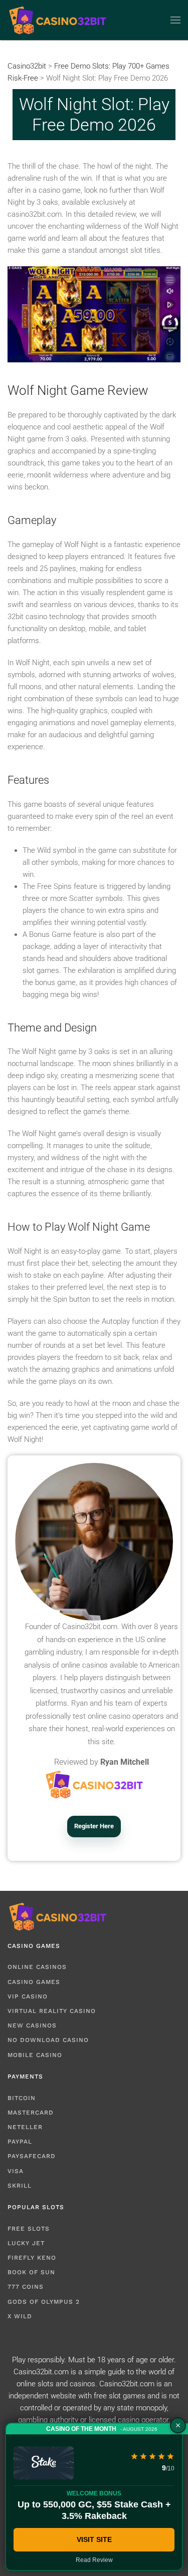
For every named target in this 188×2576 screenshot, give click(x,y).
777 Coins (26, 2287)
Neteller (25, 2127)
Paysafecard (32, 2156)
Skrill (20, 2186)
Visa (16, 2171)
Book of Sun (31, 2272)
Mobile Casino (35, 2055)
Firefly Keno (32, 2258)
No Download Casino (48, 2040)
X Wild (20, 2316)
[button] (175, 20)
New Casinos (32, 2025)
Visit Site (94, 2539)
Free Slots (29, 2229)
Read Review (94, 2560)
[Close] (178, 2425)
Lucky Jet (26, 2243)
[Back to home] (58, 20)
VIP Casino (28, 1996)
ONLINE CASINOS (37, 1967)
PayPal (20, 2142)
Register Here (94, 1826)
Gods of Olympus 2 (44, 2302)
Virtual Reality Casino (52, 2011)
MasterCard (31, 2113)
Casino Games (34, 1982)
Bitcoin (22, 2098)
